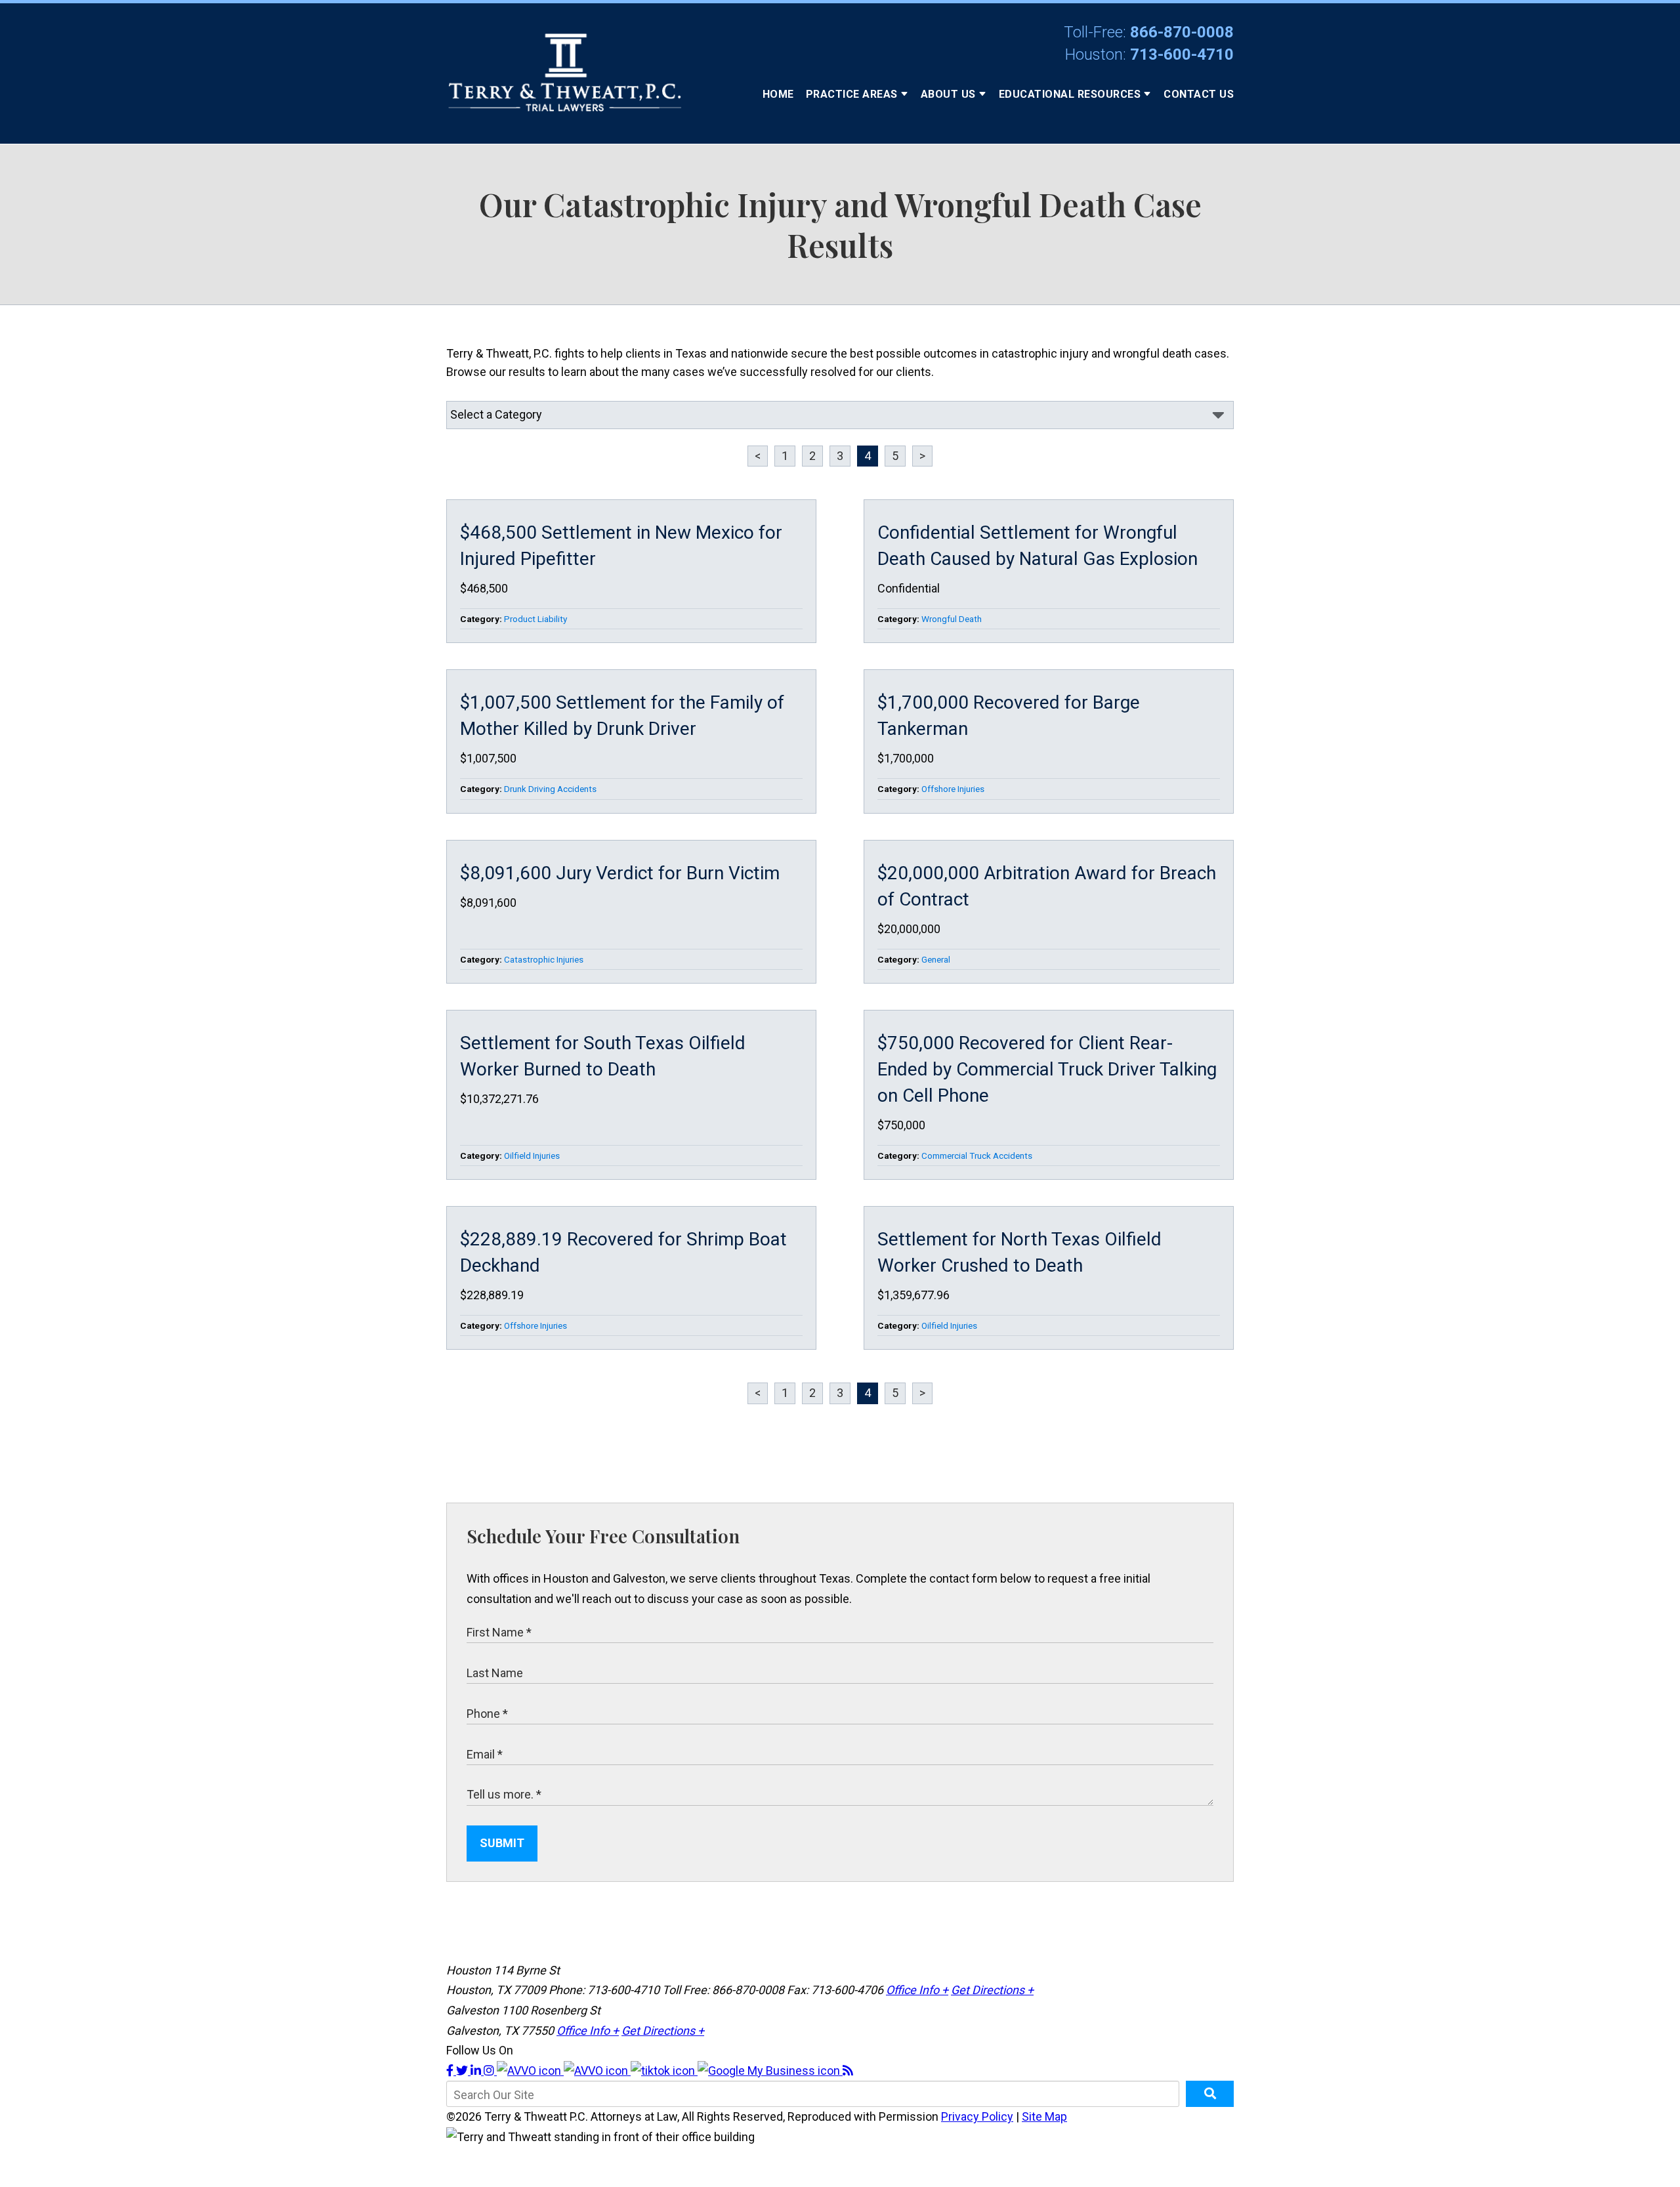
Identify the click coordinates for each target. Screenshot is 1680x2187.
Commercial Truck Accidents (977, 1156)
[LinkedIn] (477, 2071)
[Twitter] (463, 2071)
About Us (948, 94)
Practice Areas (852, 94)
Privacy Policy (977, 2116)
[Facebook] (451, 2071)
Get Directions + (992, 1990)
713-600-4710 (1182, 54)
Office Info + (917, 1990)
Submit (502, 1843)
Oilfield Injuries (532, 1156)
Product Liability (535, 619)
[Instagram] (490, 2071)
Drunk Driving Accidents (550, 789)
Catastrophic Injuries (544, 959)
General (936, 959)
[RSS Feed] (848, 2071)
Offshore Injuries (953, 789)
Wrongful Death (952, 619)
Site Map (1044, 2116)
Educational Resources (1070, 94)
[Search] (1210, 2094)
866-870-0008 (1182, 32)
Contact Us (1199, 94)
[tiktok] (664, 2071)
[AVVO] (530, 2071)
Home (778, 94)
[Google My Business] (770, 2071)
